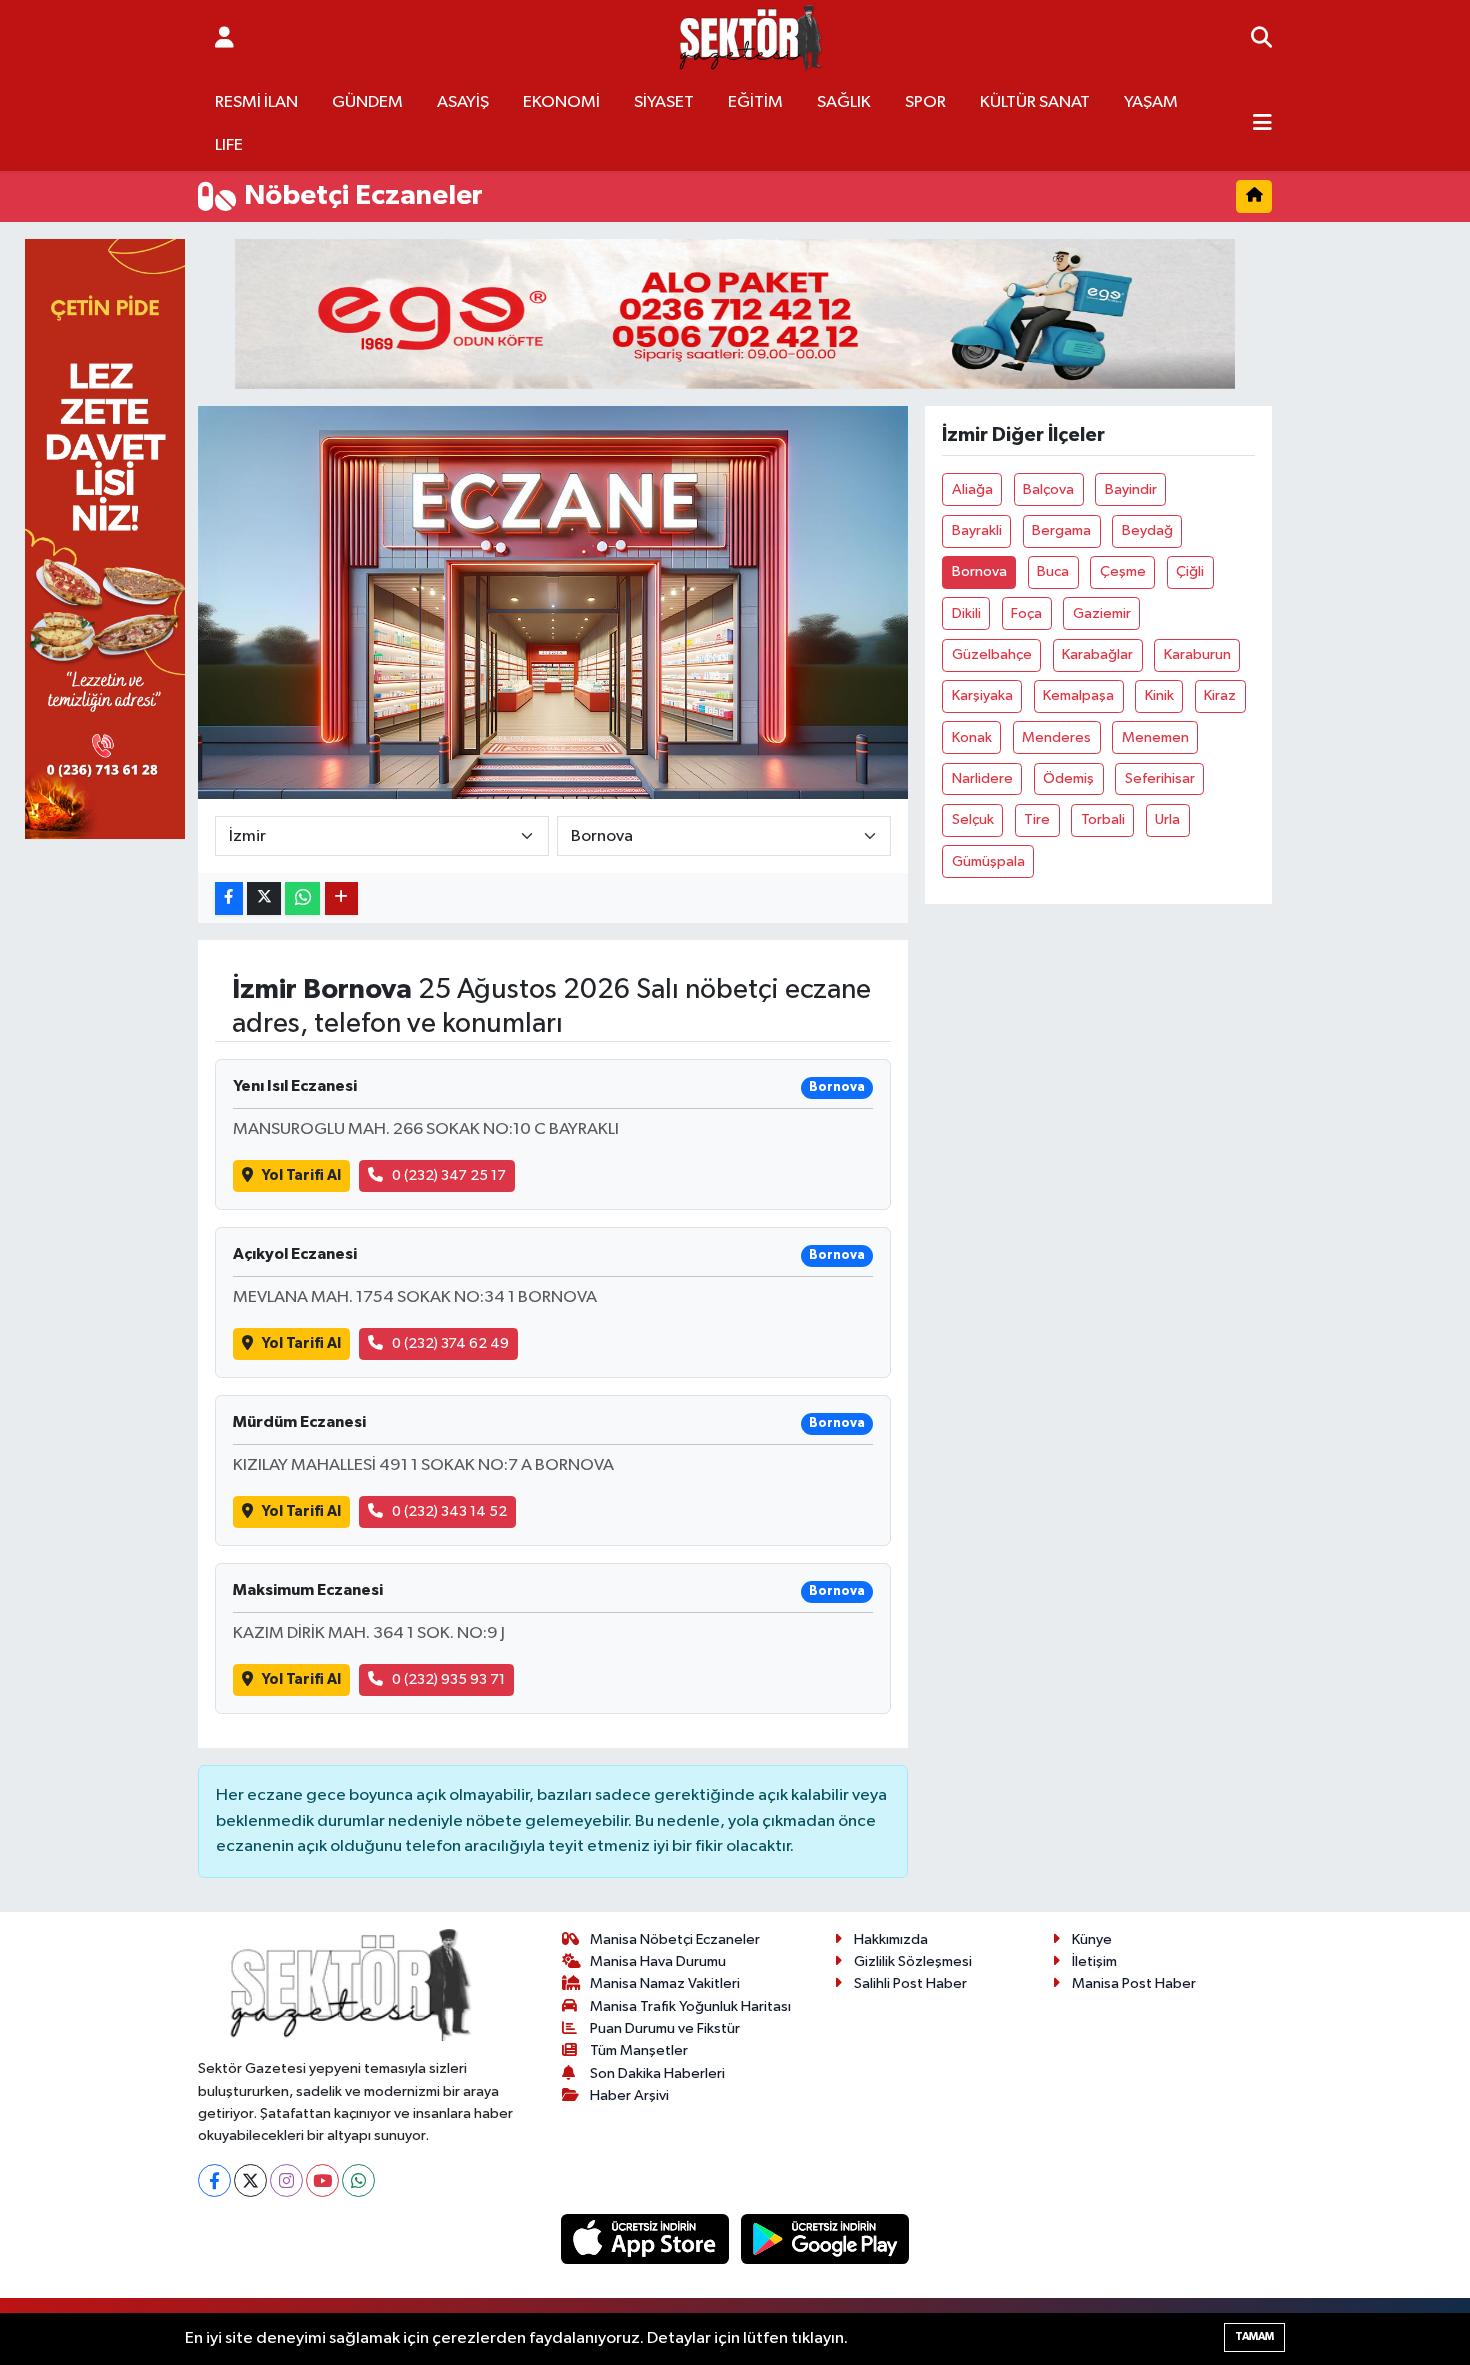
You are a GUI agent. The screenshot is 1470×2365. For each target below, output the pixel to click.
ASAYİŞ (463, 102)
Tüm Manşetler (639, 2050)
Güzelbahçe (992, 654)
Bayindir (1131, 489)
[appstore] (647, 2238)
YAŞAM (1151, 102)
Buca (1053, 571)
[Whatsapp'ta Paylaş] (302, 898)
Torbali (1103, 819)
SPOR (925, 102)
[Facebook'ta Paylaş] (229, 898)
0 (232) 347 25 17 (449, 1175)
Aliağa (972, 489)
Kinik (1159, 695)
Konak (972, 737)
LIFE (229, 145)
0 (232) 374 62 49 (450, 1343)
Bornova (979, 571)
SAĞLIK (844, 102)
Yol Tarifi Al (301, 1175)
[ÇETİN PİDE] (105, 538)
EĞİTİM (755, 102)
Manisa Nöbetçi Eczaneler (675, 1939)
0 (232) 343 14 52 (449, 1511)
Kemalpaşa (1078, 695)
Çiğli (1190, 571)
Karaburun (1197, 654)
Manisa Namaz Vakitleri (665, 1983)
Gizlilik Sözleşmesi (913, 1961)
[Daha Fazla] (341, 898)
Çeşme (1123, 571)
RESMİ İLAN (256, 102)
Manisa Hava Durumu (658, 1961)
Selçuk (973, 819)
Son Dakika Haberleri (657, 2073)
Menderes (1056, 737)
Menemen (1155, 737)
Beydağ (1147, 530)
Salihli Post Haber (910, 1983)
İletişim (1094, 1961)
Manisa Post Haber (1134, 1983)
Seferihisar (1160, 778)
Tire (1037, 819)
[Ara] (1261, 39)
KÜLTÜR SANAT (1035, 102)
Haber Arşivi (629, 2095)
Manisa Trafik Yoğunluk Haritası (690, 2006)
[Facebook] (214, 2180)
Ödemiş (1068, 778)
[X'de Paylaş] (264, 898)
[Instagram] (286, 2180)
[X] (250, 2180)
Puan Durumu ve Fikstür (665, 2028)
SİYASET (664, 102)
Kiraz (1220, 695)
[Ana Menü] (1262, 124)
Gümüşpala (988, 861)
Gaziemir (1102, 613)
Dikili (966, 613)
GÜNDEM (367, 102)
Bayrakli (977, 530)
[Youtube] (322, 2180)
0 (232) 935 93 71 (448, 1679)
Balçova (1048, 489)
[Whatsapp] (358, 2180)
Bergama (1061, 530)
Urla (1167, 819)
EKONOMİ (561, 102)
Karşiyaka (982, 695)
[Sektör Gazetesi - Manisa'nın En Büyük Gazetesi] (751, 38)
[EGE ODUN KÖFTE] (735, 313)
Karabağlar (1097, 654)
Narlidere (982, 778)
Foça (1026, 613)
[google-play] (825, 2238)
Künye (1092, 1939)
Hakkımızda (891, 1939)
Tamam (1254, 2336)
